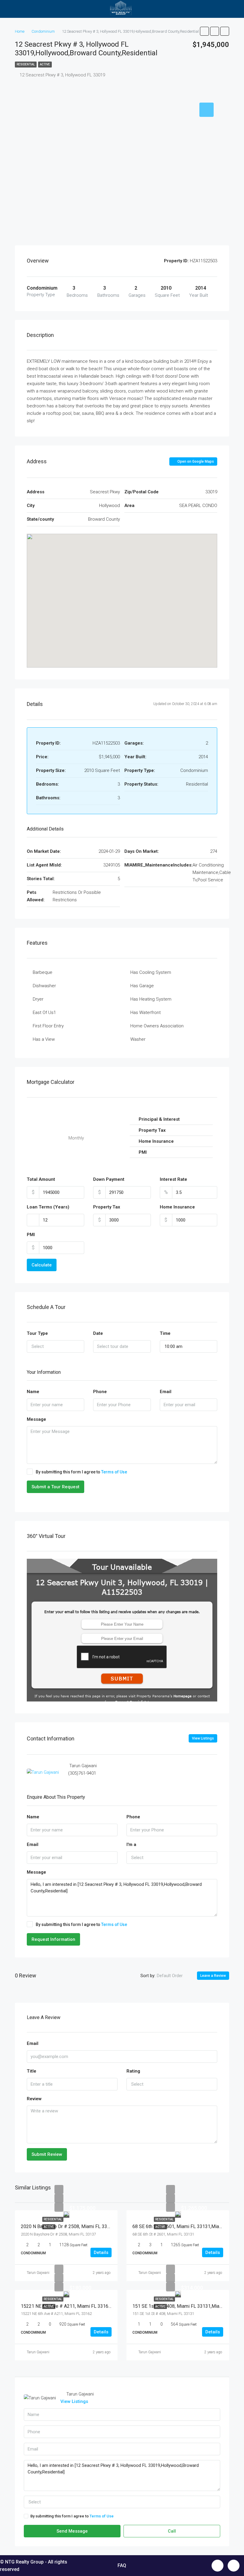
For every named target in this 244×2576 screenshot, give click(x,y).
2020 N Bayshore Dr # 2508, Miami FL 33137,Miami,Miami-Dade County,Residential (108, 2226)
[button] (122, 592)
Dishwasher (44, 986)
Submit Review (47, 2154)
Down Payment (109, 1179)
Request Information (53, 1939)
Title (32, 2071)
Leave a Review (213, 1976)
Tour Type (37, 1333)
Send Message (72, 2531)
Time (165, 1333)
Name (33, 1392)
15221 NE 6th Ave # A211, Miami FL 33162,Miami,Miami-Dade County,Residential (106, 2306)
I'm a (131, 1845)
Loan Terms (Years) (48, 1207)
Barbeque (43, 972)
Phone (100, 1392)
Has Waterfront (146, 1012)
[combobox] (55, 1346)
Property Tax (107, 1207)
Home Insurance (177, 1207)
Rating (133, 2071)
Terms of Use (114, 1472)
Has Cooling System (151, 972)
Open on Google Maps (195, 461)
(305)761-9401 (82, 1773)
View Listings (203, 1738)
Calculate (42, 1265)
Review (34, 2099)
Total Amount (41, 1179)
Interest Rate (173, 1179)
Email (166, 1392)
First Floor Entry (48, 1026)
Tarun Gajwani (38, 2273)
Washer (138, 1039)
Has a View (44, 1039)
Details (101, 2252)
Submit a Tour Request (55, 1487)
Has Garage (142, 986)
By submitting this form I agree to (81, 1472)
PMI (31, 1235)
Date (98, 1333)
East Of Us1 (44, 1012)
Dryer (38, 999)
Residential (26, 64)
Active (45, 64)
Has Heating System (151, 999)
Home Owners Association (157, 1026)
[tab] (207, 110)
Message (36, 1419)
